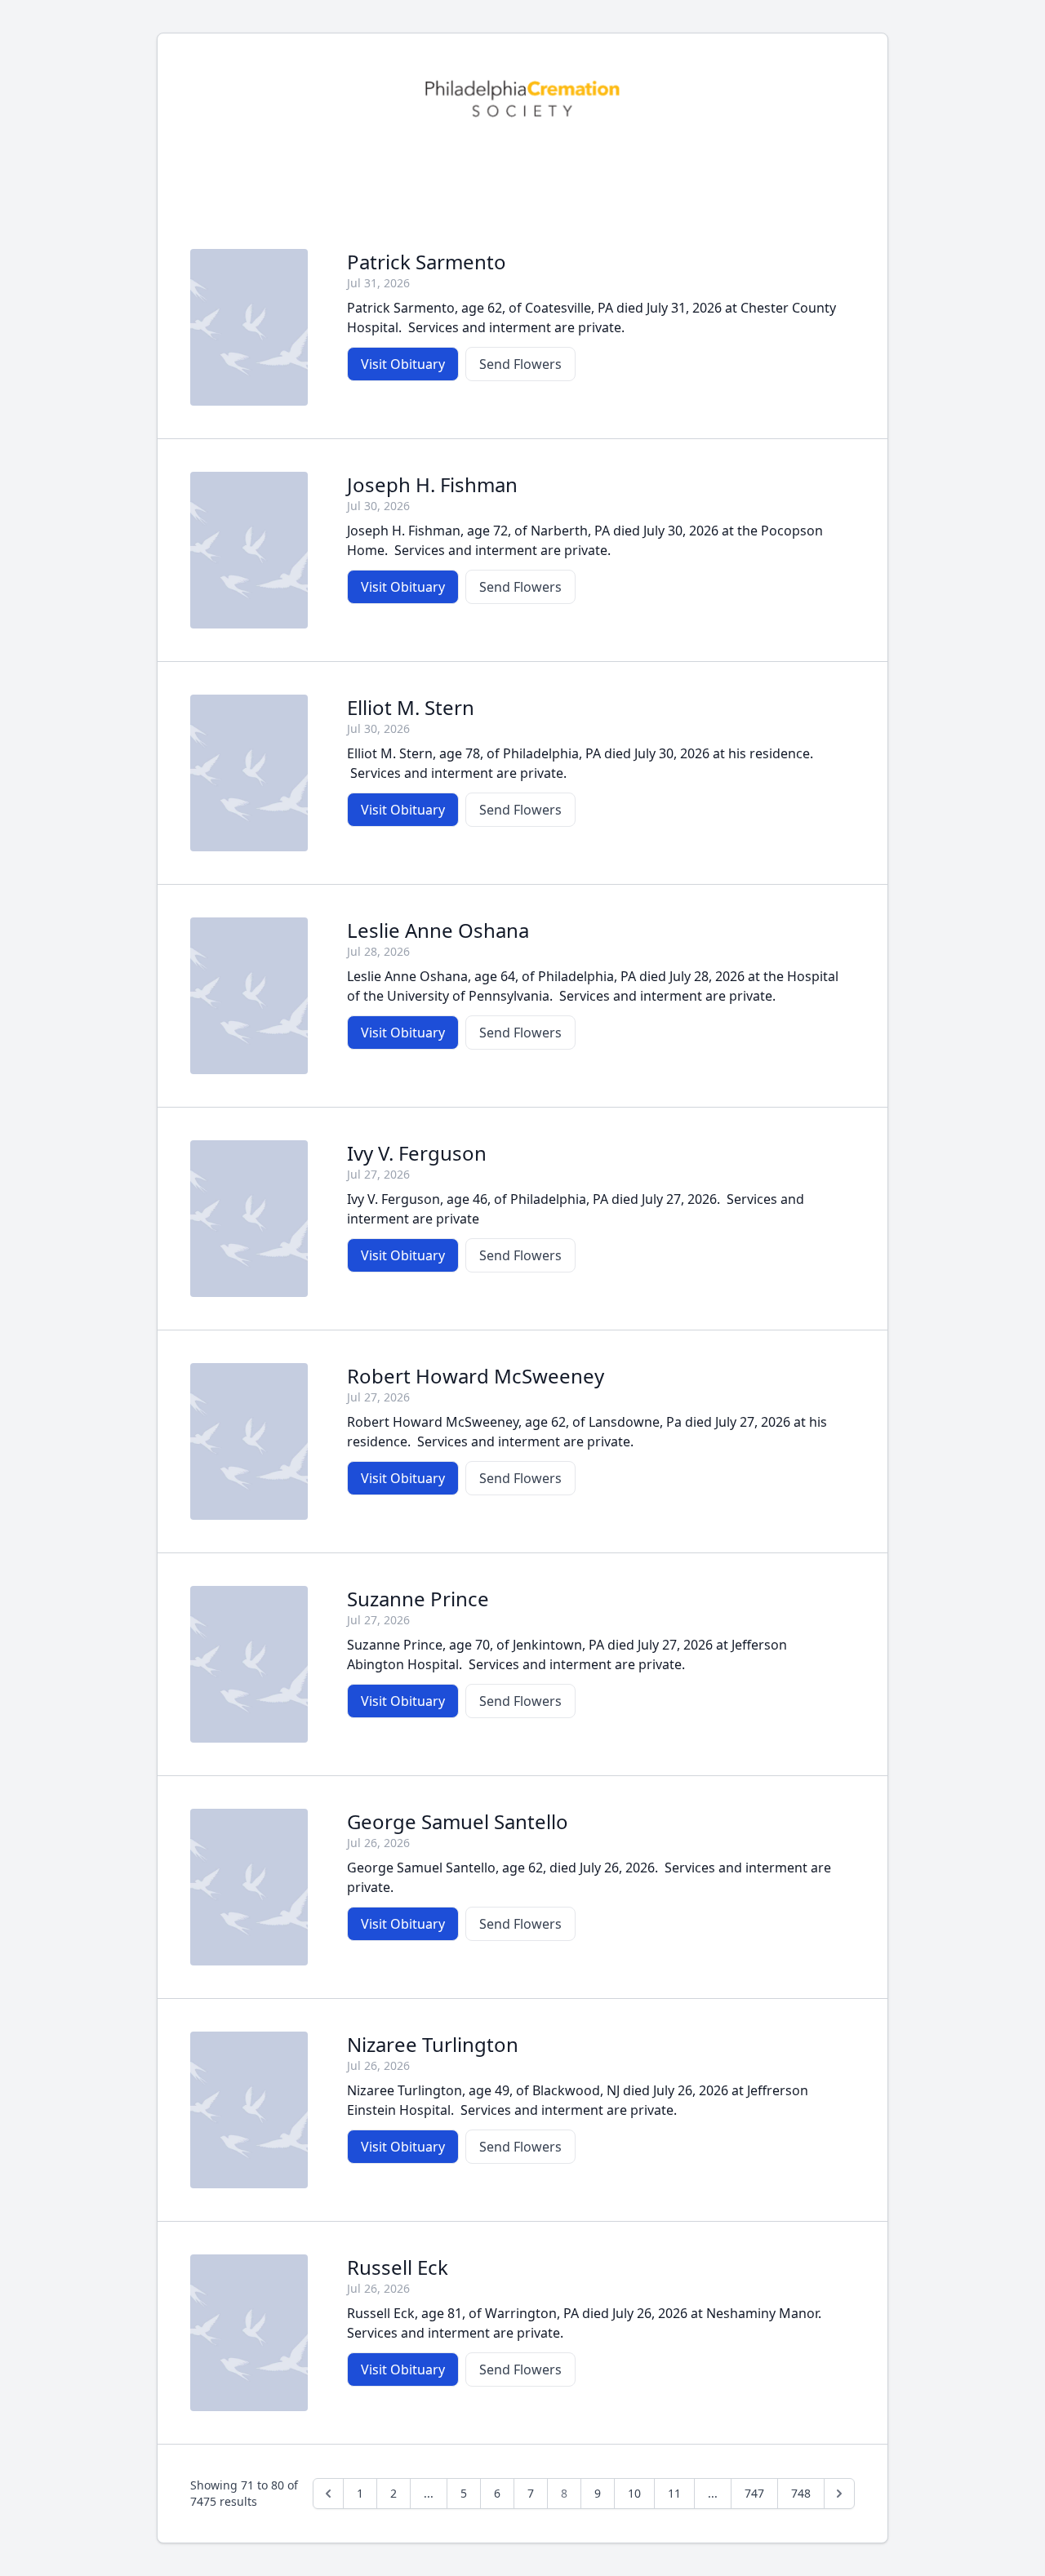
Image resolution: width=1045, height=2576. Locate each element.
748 (801, 2493)
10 (634, 2493)
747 (754, 2493)
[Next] (839, 2494)
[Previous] (328, 2494)
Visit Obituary (403, 364)
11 (674, 2493)
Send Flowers (520, 364)
